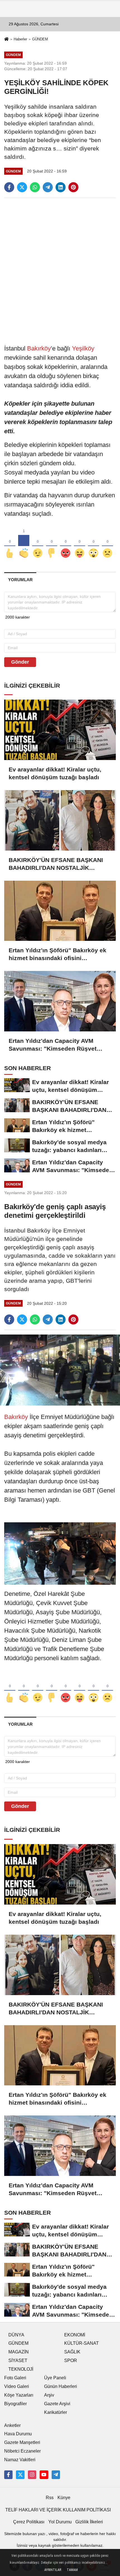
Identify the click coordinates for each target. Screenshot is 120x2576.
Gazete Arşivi (57, 2404)
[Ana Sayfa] (6, 40)
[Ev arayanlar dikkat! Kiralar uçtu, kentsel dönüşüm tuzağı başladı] (60, 730)
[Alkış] (24, 544)
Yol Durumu (60, 2522)
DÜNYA (16, 2335)
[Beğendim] (10, 544)
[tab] (20, 580)
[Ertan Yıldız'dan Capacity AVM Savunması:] (60, 1001)
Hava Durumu (18, 2434)
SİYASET (18, 2360)
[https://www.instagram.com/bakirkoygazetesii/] (32, 2475)
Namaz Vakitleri (20, 2460)
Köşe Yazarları (19, 2395)
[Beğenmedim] (52, 544)
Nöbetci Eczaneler (22, 2451)
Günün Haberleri (61, 2386)
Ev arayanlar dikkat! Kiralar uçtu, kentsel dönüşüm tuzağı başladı (55, 773)
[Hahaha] (80, 544)
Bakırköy (39, 348)
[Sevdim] (38, 544)
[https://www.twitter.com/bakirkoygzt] (20, 2475)
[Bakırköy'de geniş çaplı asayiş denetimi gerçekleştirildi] (60, 1370)
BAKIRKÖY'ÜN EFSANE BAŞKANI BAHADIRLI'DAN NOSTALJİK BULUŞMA (56, 864)
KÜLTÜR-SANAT (81, 2343)
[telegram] (48, 187)
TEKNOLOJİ (21, 2369)
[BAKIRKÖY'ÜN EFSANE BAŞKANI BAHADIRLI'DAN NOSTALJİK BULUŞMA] (60, 820)
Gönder (20, 662)
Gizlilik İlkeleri (89, 2522)
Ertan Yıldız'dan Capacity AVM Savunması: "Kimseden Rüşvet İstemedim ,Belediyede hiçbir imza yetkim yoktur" (57, 1045)
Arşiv (49, 2395)
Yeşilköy (83, 348)
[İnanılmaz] (93, 544)
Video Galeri (17, 2386)
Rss (50, 2498)
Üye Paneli (55, 2378)
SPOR (71, 2360)
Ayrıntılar (53, 2570)
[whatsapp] (35, 187)
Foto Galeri (15, 2378)
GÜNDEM (40, 39)
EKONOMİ (75, 2335)
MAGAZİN (19, 2352)
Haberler (20, 39)
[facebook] (9, 187)
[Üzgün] (107, 544)
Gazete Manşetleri (22, 2442)
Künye (64, 2498)
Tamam (72, 2570)
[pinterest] (73, 187)
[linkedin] (61, 187)
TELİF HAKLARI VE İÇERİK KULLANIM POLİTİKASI (58, 2510)
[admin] (56, 2475)
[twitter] (22, 187)
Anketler (12, 2425)
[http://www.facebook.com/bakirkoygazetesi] (8, 2475)
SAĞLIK (72, 2352)
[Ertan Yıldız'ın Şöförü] (60, 911)
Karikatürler (56, 2412)
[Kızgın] (66, 544)
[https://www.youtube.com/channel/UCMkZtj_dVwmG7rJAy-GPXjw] (44, 2475)
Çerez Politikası (29, 2522)
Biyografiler (15, 2404)
